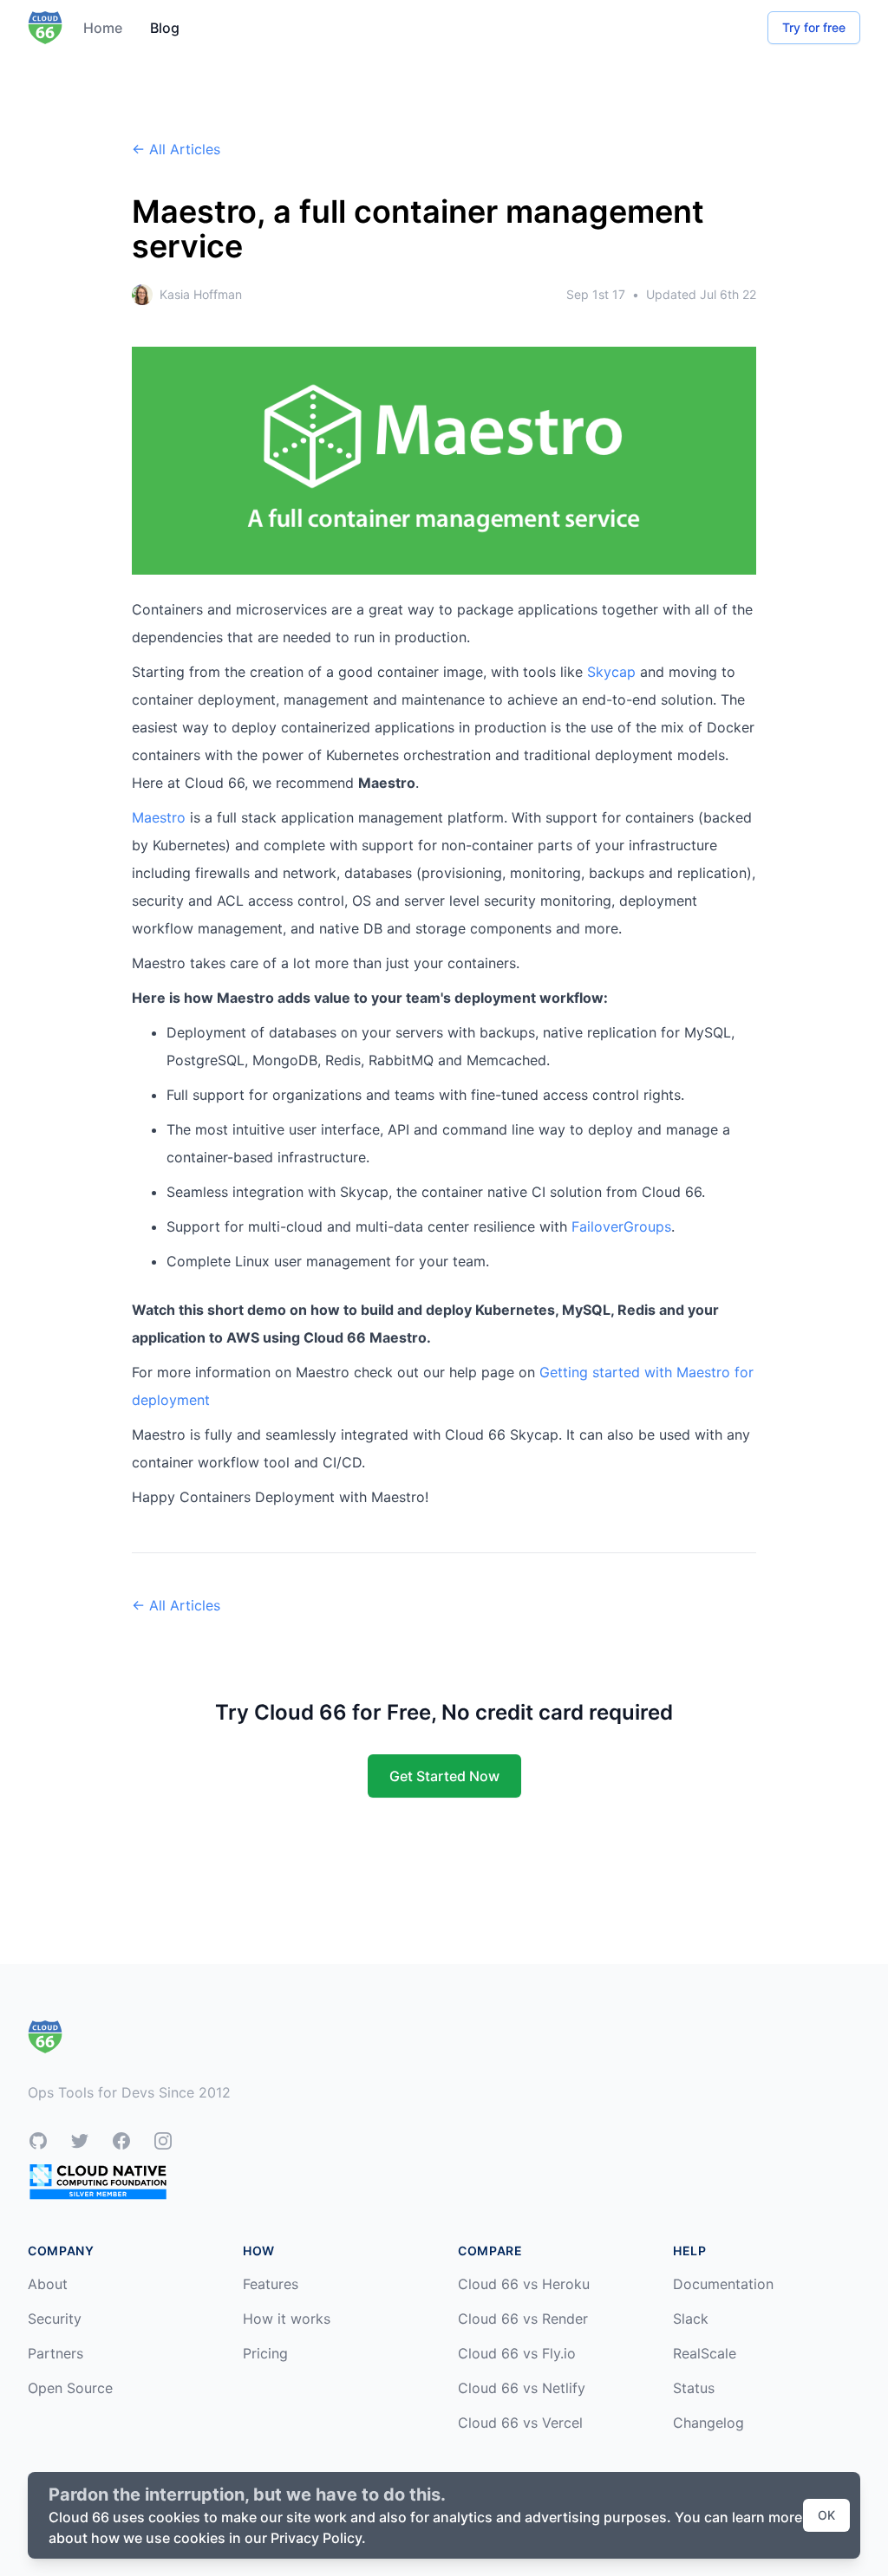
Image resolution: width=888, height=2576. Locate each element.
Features (271, 2284)
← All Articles (176, 149)
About (48, 2284)
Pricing (265, 2353)
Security (55, 2319)
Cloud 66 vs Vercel (520, 2423)
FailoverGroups (621, 1226)
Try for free (814, 27)
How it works (287, 2319)
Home (103, 28)
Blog (165, 28)
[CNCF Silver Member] (98, 2181)
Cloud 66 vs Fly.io (517, 2353)
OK (826, 2515)
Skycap (611, 672)
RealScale (705, 2353)
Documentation (723, 2284)
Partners (55, 2353)
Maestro (159, 817)
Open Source (70, 2388)
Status (694, 2388)
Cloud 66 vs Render (523, 2319)
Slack (691, 2319)
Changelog (708, 2423)
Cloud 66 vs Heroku (524, 2284)
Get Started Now (444, 1776)
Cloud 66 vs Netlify (522, 2388)
